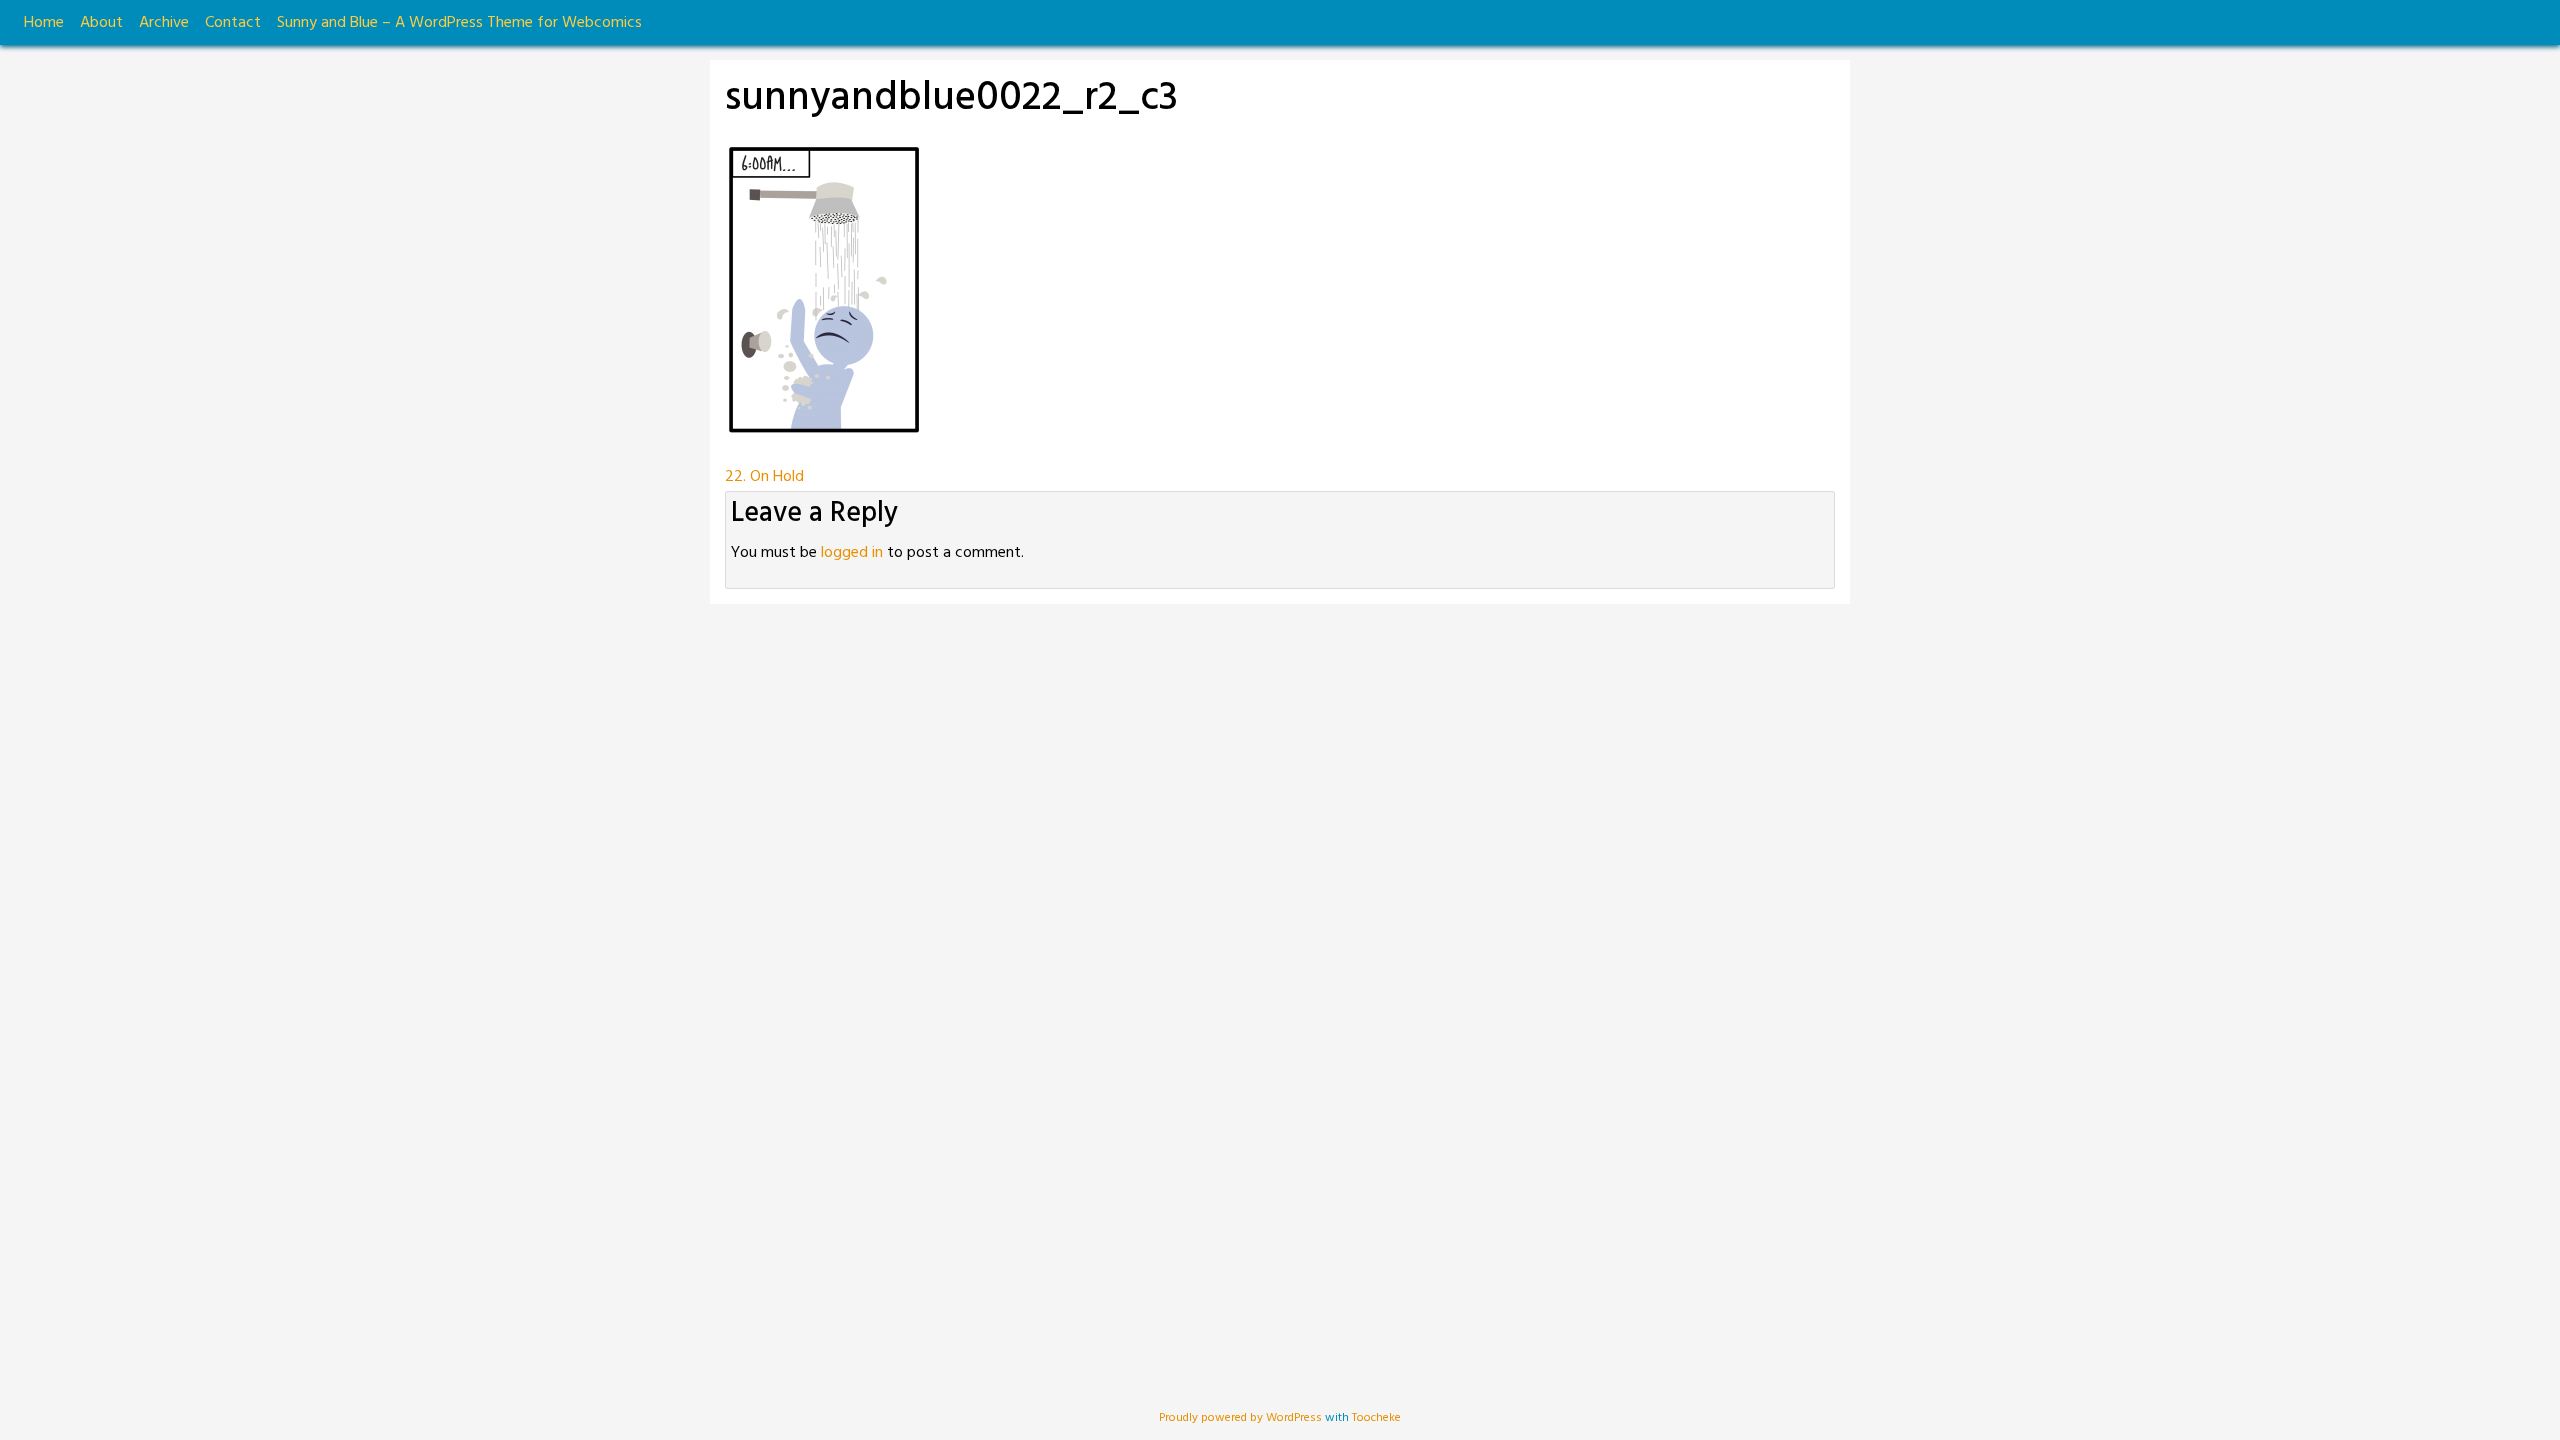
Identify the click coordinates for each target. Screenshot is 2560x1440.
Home (44, 23)
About (101, 23)
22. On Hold (764, 477)
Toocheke (1376, 1418)
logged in (852, 553)
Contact (233, 23)
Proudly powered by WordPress (1242, 1418)
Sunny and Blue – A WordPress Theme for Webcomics (459, 23)
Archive (164, 23)
